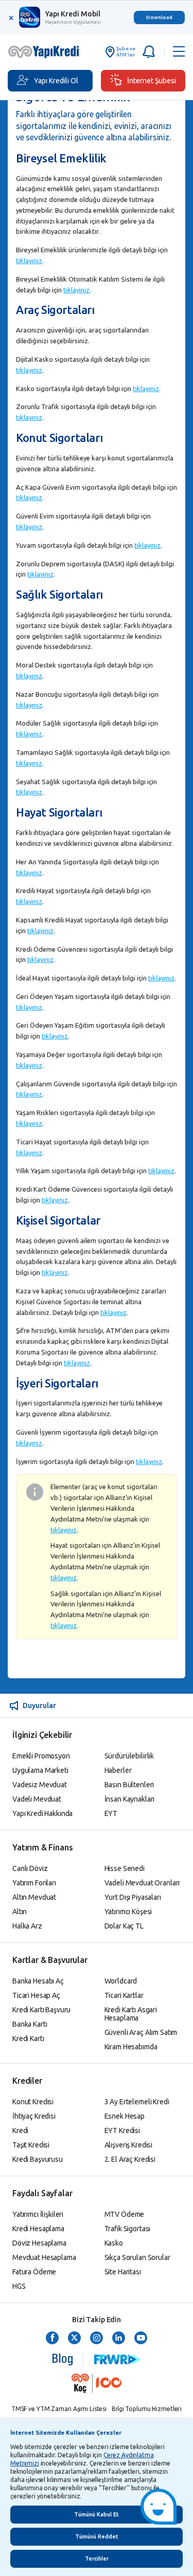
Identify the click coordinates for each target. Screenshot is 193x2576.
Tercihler (97, 2559)
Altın (20, 1912)
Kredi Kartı (28, 2038)
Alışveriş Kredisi (129, 2145)
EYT (111, 1813)
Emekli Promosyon (41, 1756)
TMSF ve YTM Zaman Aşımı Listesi (59, 2409)
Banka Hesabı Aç (38, 1981)
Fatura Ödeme (34, 2272)
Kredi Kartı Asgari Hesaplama (131, 2014)
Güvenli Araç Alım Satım (141, 2032)
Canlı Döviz (30, 1868)
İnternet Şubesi (152, 81)
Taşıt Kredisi (31, 2145)
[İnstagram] (97, 2339)
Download (159, 17)
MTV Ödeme (125, 2214)
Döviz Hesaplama (39, 2243)
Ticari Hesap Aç (36, 1995)
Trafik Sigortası (128, 2229)
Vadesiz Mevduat (40, 1785)
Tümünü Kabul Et (97, 2514)
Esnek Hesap (125, 2116)
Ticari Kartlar (124, 1995)
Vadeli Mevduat (37, 1799)
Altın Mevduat (34, 1897)
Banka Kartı (30, 2024)
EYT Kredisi (122, 2130)
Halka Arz (27, 1926)
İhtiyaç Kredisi (34, 2116)
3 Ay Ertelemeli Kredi (137, 2102)
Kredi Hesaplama (38, 2229)
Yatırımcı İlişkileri (38, 2214)
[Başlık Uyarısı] (150, 52)
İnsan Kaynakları (130, 1799)
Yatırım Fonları (34, 1883)
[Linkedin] (119, 2339)
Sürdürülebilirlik (129, 1756)
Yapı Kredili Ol (56, 81)
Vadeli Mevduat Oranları (142, 1883)
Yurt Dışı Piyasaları (133, 1897)
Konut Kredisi (33, 2102)
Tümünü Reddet (97, 2536)
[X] (74, 2339)
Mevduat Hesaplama (44, 2257)
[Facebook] (52, 2339)
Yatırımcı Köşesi (128, 1912)
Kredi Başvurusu (38, 2159)
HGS (19, 2286)
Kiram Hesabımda (131, 2047)
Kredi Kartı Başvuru (41, 2010)
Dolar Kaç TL (124, 1926)
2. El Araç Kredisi (130, 2159)
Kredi (20, 2130)
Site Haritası (123, 2272)
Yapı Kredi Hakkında (42, 1813)
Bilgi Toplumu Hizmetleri (147, 2409)
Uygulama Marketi (40, 1770)
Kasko (114, 2243)
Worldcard (121, 1981)
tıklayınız (29, 261)
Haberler (118, 1770)
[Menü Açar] (179, 52)
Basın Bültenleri (129, 1785)
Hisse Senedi (125, 1868)
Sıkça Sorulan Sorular (137, 2257)
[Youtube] (141, 2339)
